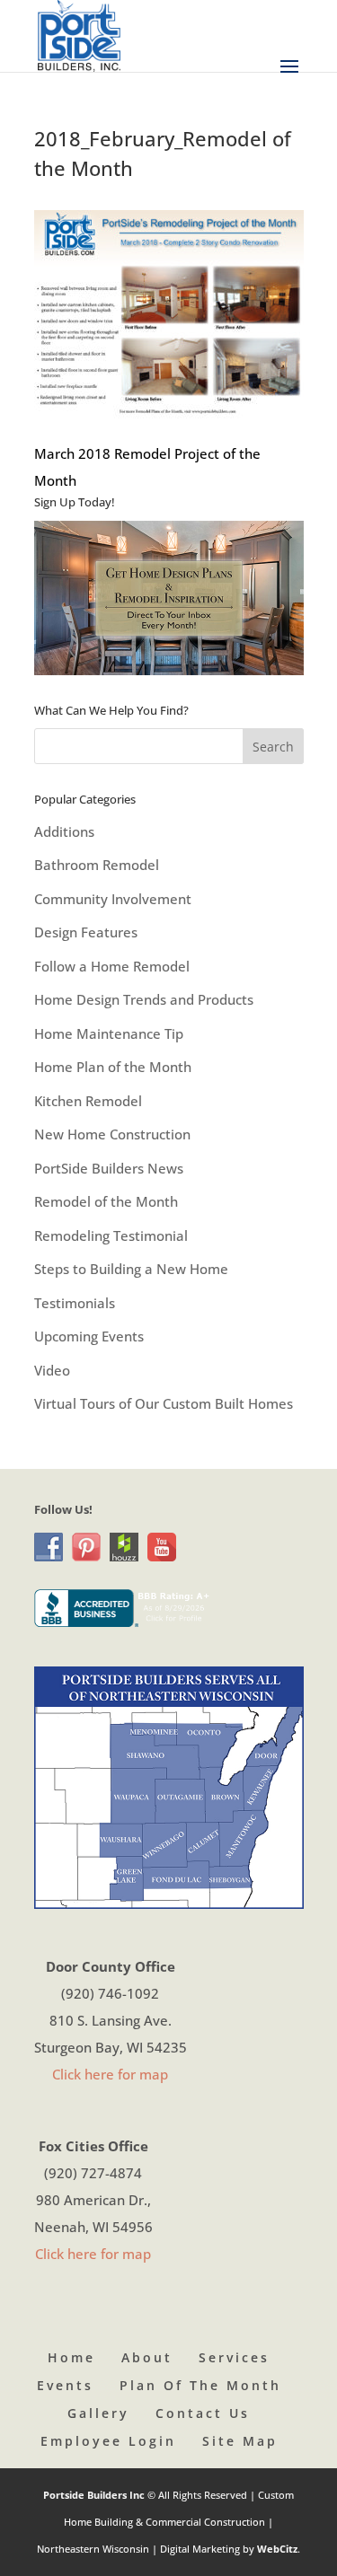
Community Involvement (113, 899)
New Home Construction (112, 1134)
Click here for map (110, 2074)
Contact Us (203, 2413)
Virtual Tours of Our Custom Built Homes (164, 1403)
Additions (64, 831)
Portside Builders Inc (95, 2495)
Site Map (240, 2441)
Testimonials (75, 1303)
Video (52, 1370)
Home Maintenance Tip (109, 1033)
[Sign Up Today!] (169, 598)
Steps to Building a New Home (131, 1269)
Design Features (86, 932)
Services (234, 2357)
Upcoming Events (89, 1336)
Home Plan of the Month (113, 1067)
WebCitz (277, 2549)
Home (71, 2357)
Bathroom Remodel (97, 865)
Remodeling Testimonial (111, 1235)
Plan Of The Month (200, 2385)
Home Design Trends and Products (144, 999)
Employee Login (108, 2441)
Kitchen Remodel (88, 1101)
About (147, 2357)
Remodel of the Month (106, 1201)
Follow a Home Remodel (112, 966)
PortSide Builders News (109, 1168)
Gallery (98, 2413)
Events (65, 2385)
